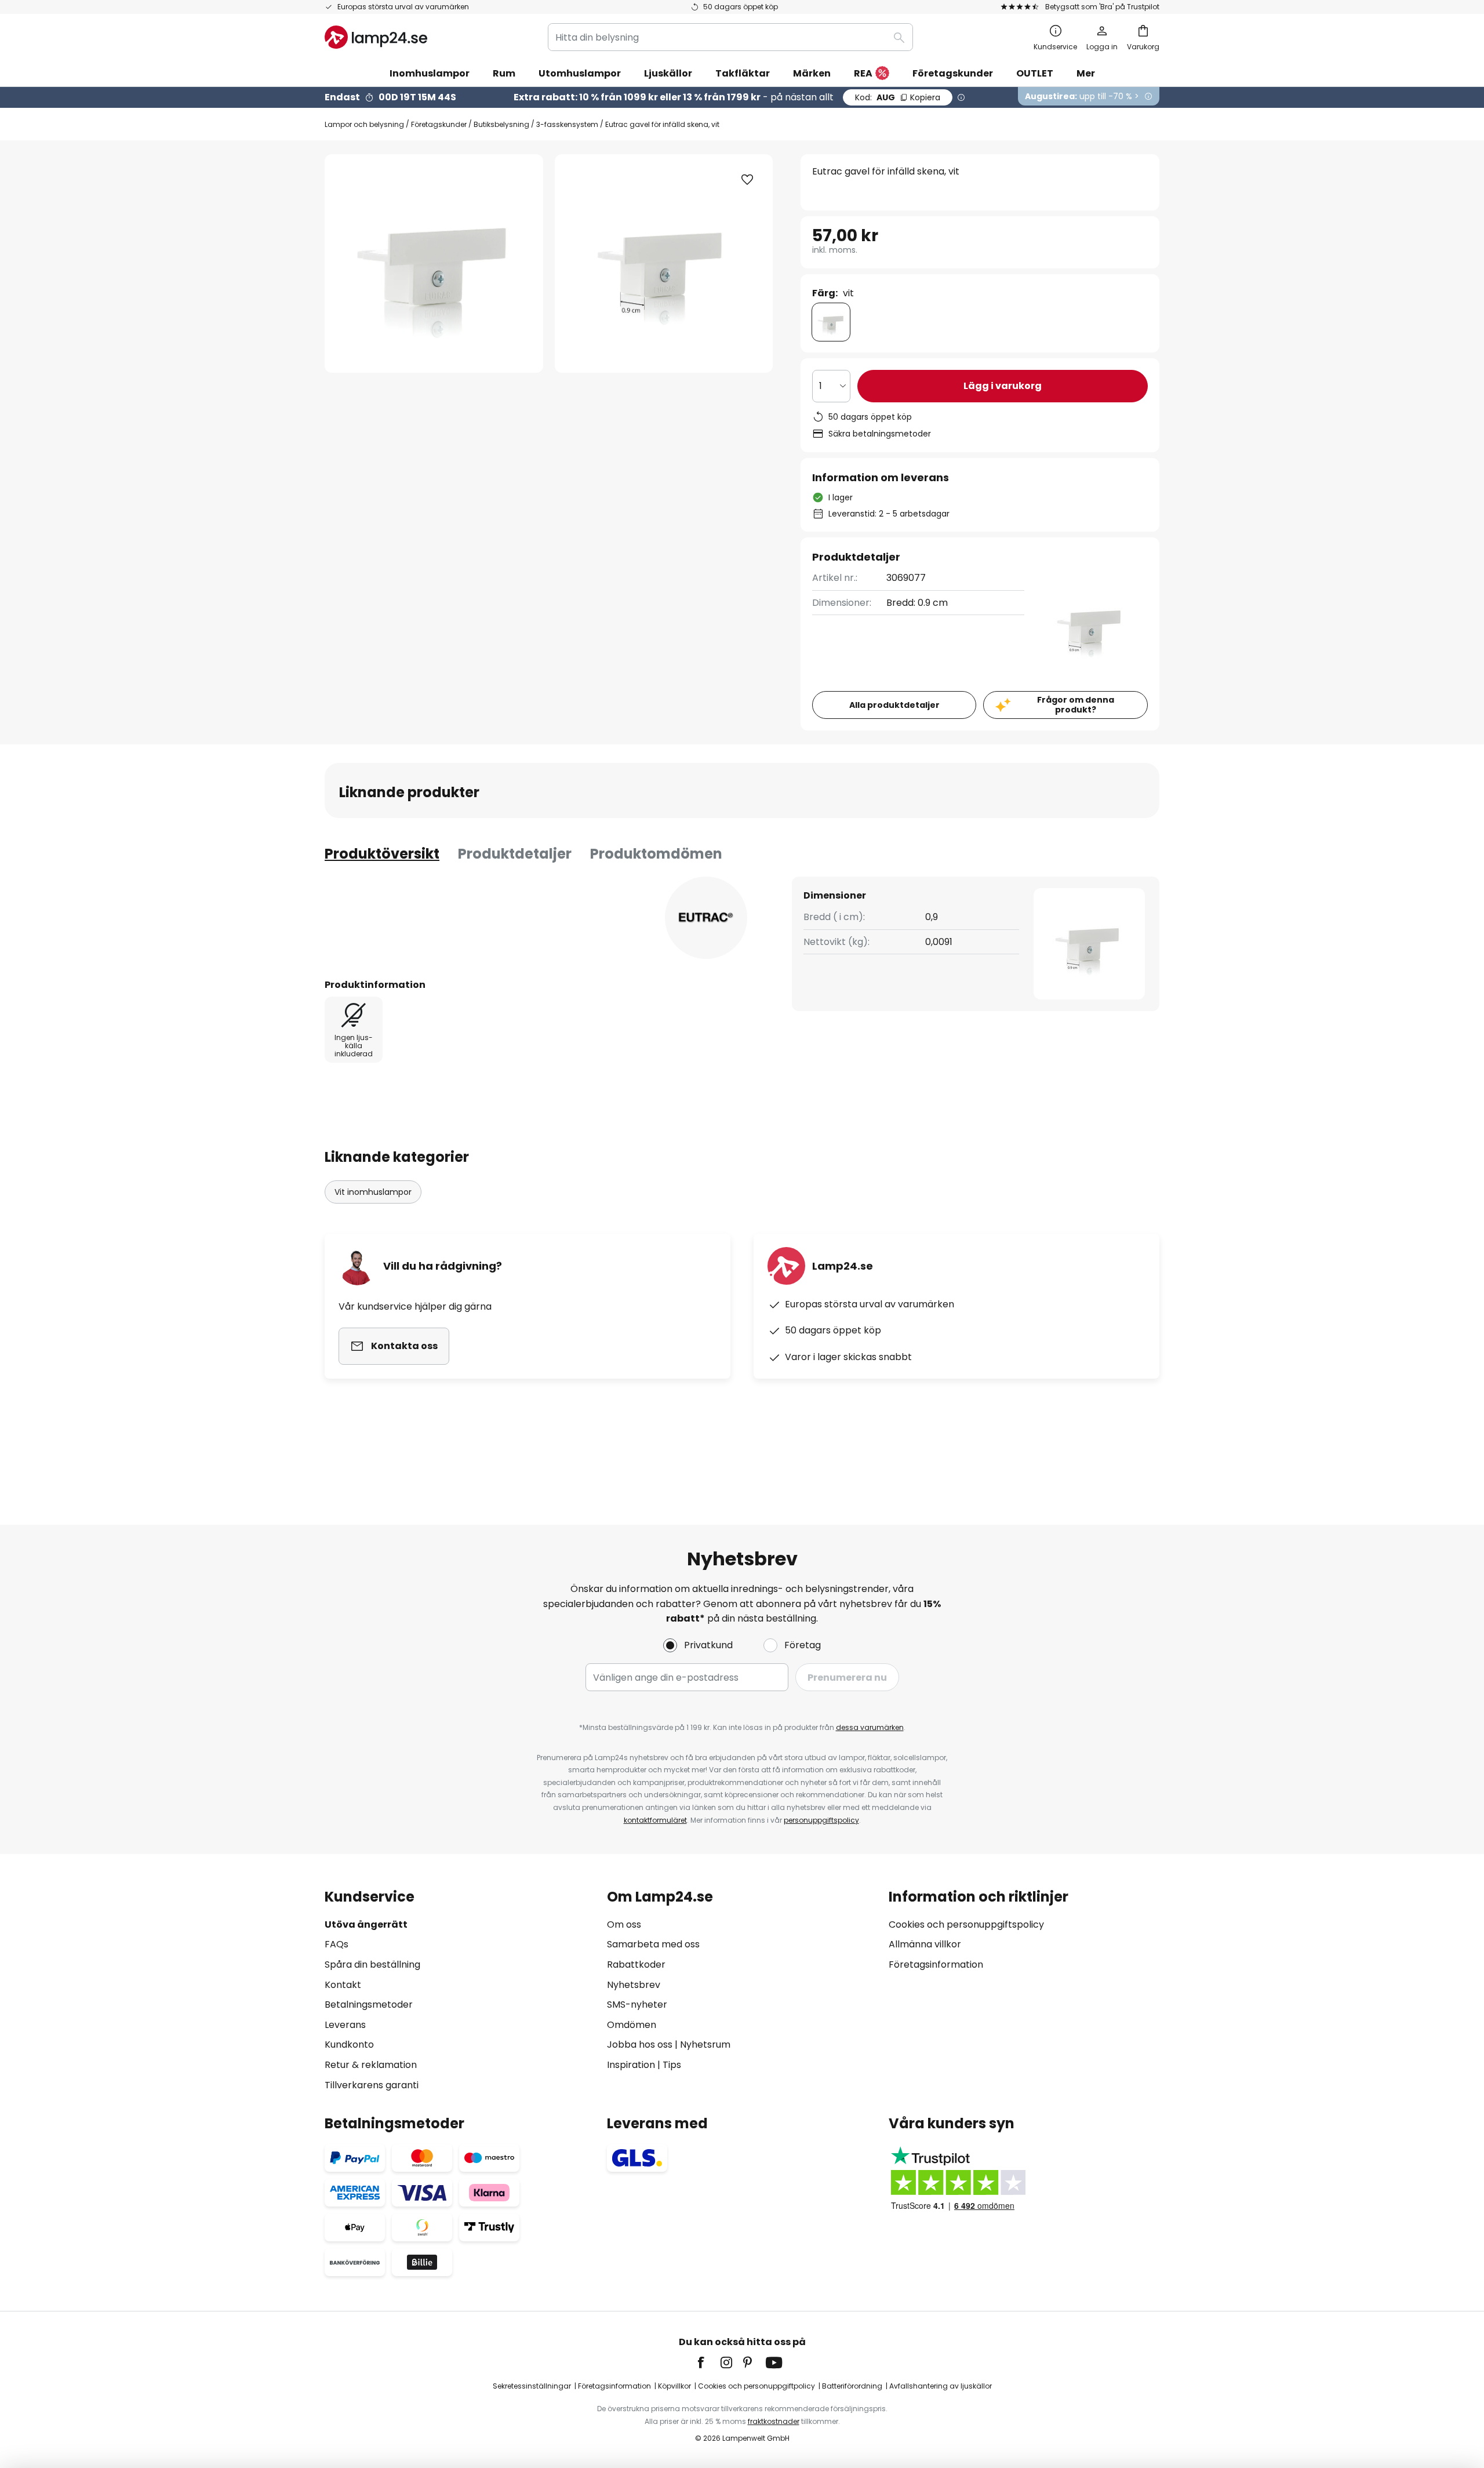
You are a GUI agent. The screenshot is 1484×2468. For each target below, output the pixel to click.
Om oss (624, 1924)
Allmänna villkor (925, 1944)
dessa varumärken (870, 1727)
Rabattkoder (636, 1964)
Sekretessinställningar (532, 2386)
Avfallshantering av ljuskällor (941, 2386)
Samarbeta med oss (653, 1944)
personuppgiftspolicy (821, 1820)
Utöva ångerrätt (366, 1924)
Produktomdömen (656, 854)
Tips (672, 2065)
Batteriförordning (852, 2386)
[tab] (382, 854)
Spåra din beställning (372, 1964)
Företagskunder (439, 124)
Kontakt (343, 1985)
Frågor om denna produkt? (1076, 705)
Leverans (345, 2025)
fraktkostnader (774, 2421)
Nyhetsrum (705, 2044)
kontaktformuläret (655, 1820)
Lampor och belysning (364, 124)
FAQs (337, 1944)
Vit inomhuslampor (373, 1192)
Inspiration (631, 2065)
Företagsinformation (936, 1964)
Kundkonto (349, 2044)
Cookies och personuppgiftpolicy (756, 2386)
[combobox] (730, 37)
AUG (898, 97)
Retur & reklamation (371, 2065)
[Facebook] (708, 2362)
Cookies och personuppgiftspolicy (966, 1924)
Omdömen (632, 2025)
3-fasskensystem (567, 124)
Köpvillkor (674, 2386)
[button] (747, 180)
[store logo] (376, 37)
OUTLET (1035, 73)
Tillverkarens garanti (372, 2085)
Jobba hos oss (640, 2044)
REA (863, 73)
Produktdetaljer (515, 854)
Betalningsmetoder (369, 2004)
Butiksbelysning (501, 124)
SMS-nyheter (637, 2004)
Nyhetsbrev (634, 1985)
